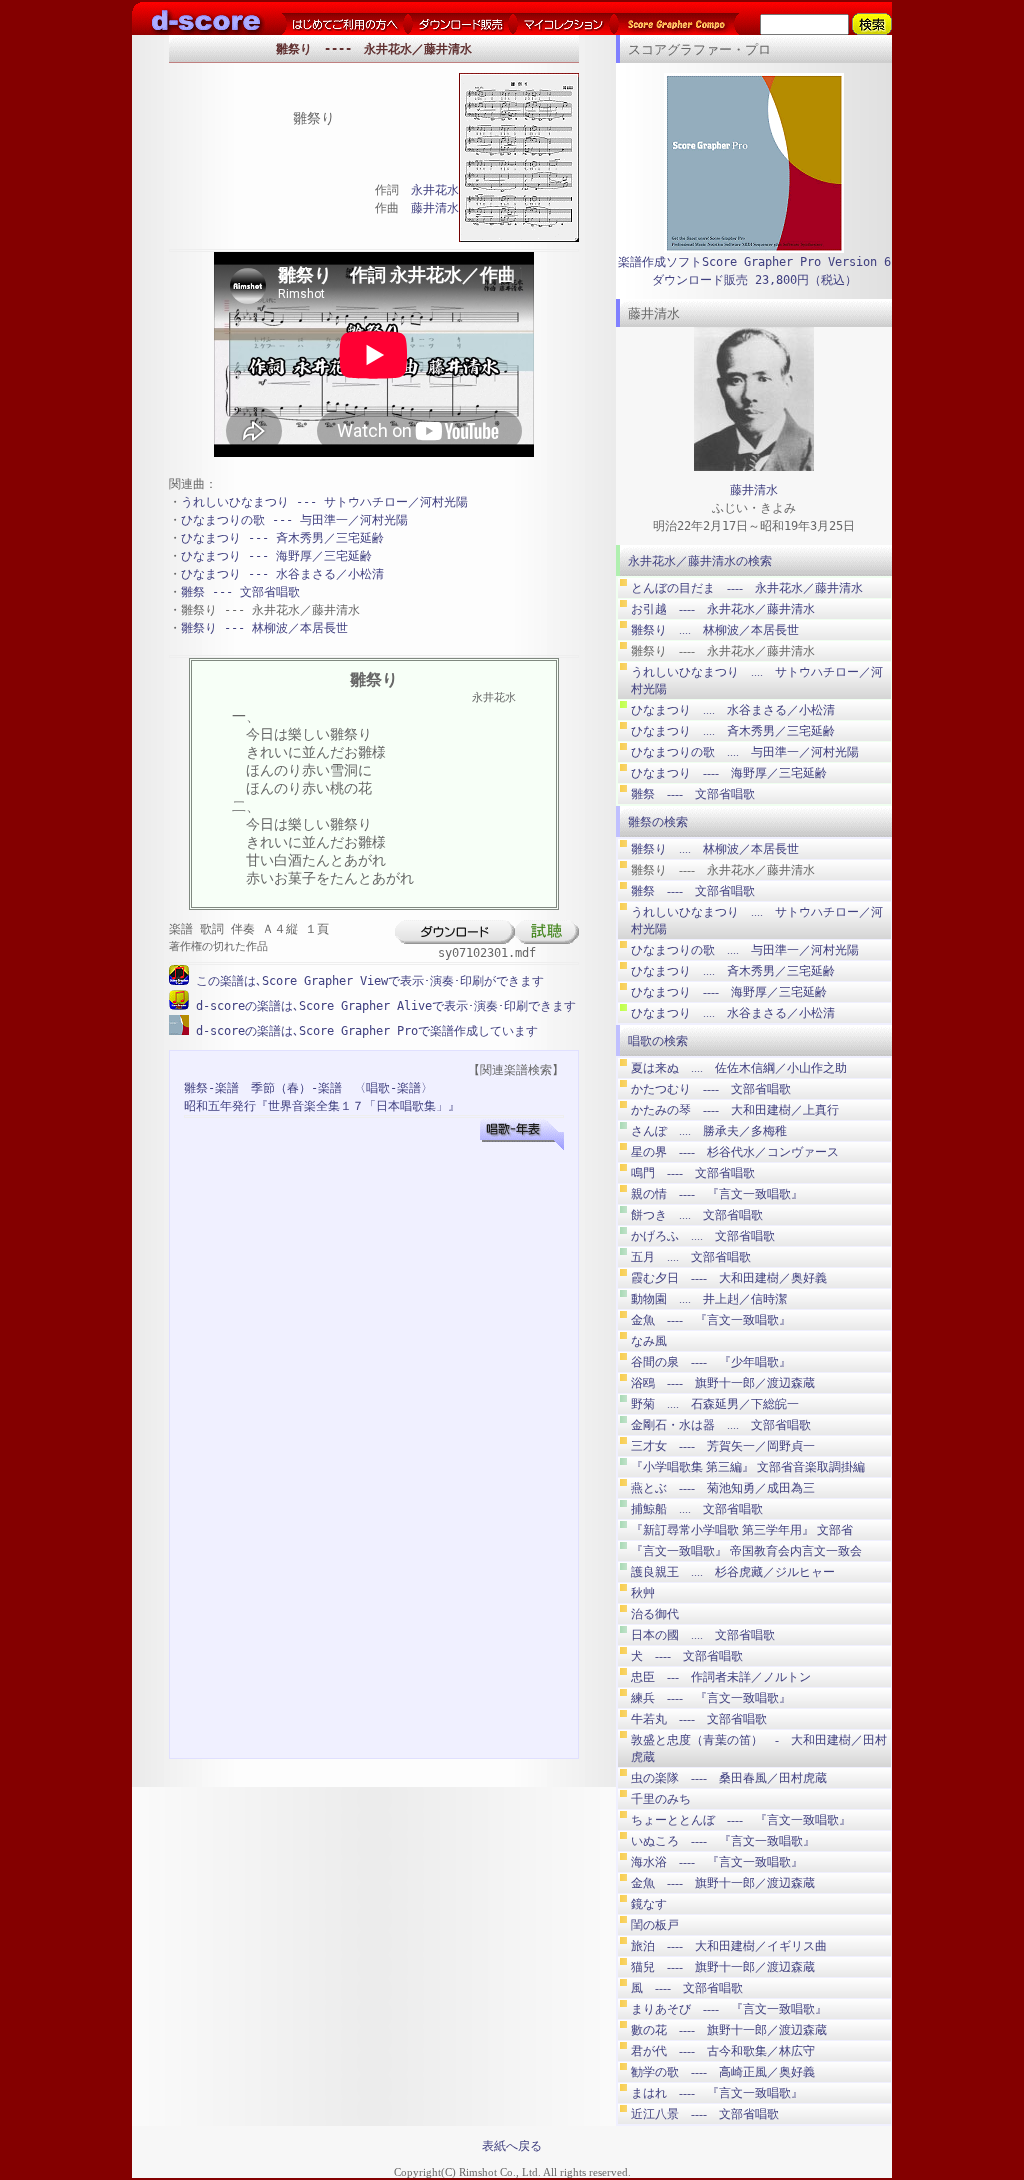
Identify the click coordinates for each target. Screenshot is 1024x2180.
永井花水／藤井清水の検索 (700, 561)
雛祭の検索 (658, 822)
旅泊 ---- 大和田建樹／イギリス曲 (729, 1946)
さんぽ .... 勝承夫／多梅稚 (709, 1131)
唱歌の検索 (658, 1041)
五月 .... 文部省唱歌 (691, 1257)
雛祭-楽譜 (211, 1088)
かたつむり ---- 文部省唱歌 (711, 1089)
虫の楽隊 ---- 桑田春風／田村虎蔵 (729, 1778)
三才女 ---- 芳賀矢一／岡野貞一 (723, 1446)
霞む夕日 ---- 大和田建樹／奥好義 (729, 1278)
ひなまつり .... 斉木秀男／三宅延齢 (733, 731)
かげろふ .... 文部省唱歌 (703, 1236)
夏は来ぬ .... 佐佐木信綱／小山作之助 (739, 1068)
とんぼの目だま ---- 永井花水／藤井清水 (747, 588)
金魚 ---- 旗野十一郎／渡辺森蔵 (723, 1883)
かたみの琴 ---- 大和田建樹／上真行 (735, 1110)
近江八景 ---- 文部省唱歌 (705, 2114)
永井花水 (435, 190)
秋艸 (643, 1593)
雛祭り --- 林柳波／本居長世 (264, 628)
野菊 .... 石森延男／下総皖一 (715, 1404)
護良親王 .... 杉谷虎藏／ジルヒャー (733, 1572)
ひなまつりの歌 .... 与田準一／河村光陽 (745, 752)
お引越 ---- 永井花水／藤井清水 (723, 609)
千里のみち (661, 1799)
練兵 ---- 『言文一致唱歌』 (711, 1698)
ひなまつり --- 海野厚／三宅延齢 (276, 556)
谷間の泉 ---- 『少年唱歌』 (711, 1362)
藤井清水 (435, 208)
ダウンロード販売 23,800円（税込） (754, 280)
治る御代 (655, 1614)
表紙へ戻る (512, 2146)
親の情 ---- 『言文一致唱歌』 (717, 1194)
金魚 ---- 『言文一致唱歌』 (711, 1320)
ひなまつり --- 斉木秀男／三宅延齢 (282, 538)
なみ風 (649, 1341)
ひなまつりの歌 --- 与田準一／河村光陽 (294, 520)
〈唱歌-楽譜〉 (393, 1088)
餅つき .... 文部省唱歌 (697, 1215)
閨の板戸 (655, 1925)
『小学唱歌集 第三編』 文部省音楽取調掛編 (748, 1467)
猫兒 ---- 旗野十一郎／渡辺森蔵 (723, 1967)
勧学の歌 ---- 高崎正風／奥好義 (723, 2072)
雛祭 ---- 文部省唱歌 (693, 794)
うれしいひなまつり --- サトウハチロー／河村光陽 (324, 502)
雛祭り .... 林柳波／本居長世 (715, 630)
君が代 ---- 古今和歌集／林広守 (723, 2051)
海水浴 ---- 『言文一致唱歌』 (717, 1862)
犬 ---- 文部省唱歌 (687, 1656)
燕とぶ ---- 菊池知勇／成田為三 (723, 1488)
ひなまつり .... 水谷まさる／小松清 (733, 710)
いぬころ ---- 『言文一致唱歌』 (723, 1841)
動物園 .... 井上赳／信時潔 (709, 1299)
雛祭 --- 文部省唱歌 (240, 592)
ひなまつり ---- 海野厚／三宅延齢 (729, 773)
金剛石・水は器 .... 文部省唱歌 (721, 1425)
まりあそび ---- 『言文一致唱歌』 (729, 2009)
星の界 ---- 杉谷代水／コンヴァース (735, 1152)
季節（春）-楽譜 (296, 1088)
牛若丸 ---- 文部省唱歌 (699, 1719)
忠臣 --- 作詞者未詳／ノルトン (721, 1677)
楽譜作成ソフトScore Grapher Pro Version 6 (754, 262)
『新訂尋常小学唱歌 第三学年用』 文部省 (742, 1530)
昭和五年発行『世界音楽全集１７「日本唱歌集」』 (322, 1106)
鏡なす (649, 1904)
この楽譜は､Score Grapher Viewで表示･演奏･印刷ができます (366, 981)
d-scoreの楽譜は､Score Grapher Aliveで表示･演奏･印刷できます (382, 1006)
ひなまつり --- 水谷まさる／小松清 (282, 574)
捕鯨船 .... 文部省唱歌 (697, 1509)
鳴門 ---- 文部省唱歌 (693, 1173)
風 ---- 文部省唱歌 (687, 1988)
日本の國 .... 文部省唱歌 (703, 1635)
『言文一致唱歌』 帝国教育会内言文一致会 (746, 1551)
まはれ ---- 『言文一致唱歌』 (717, 2093)
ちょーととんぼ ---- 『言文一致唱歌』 (741, 1820)
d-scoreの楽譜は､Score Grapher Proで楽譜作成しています (363, 1031)
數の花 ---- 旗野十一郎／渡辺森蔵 (729, 2030)
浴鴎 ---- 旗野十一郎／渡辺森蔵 (723, 1383)
